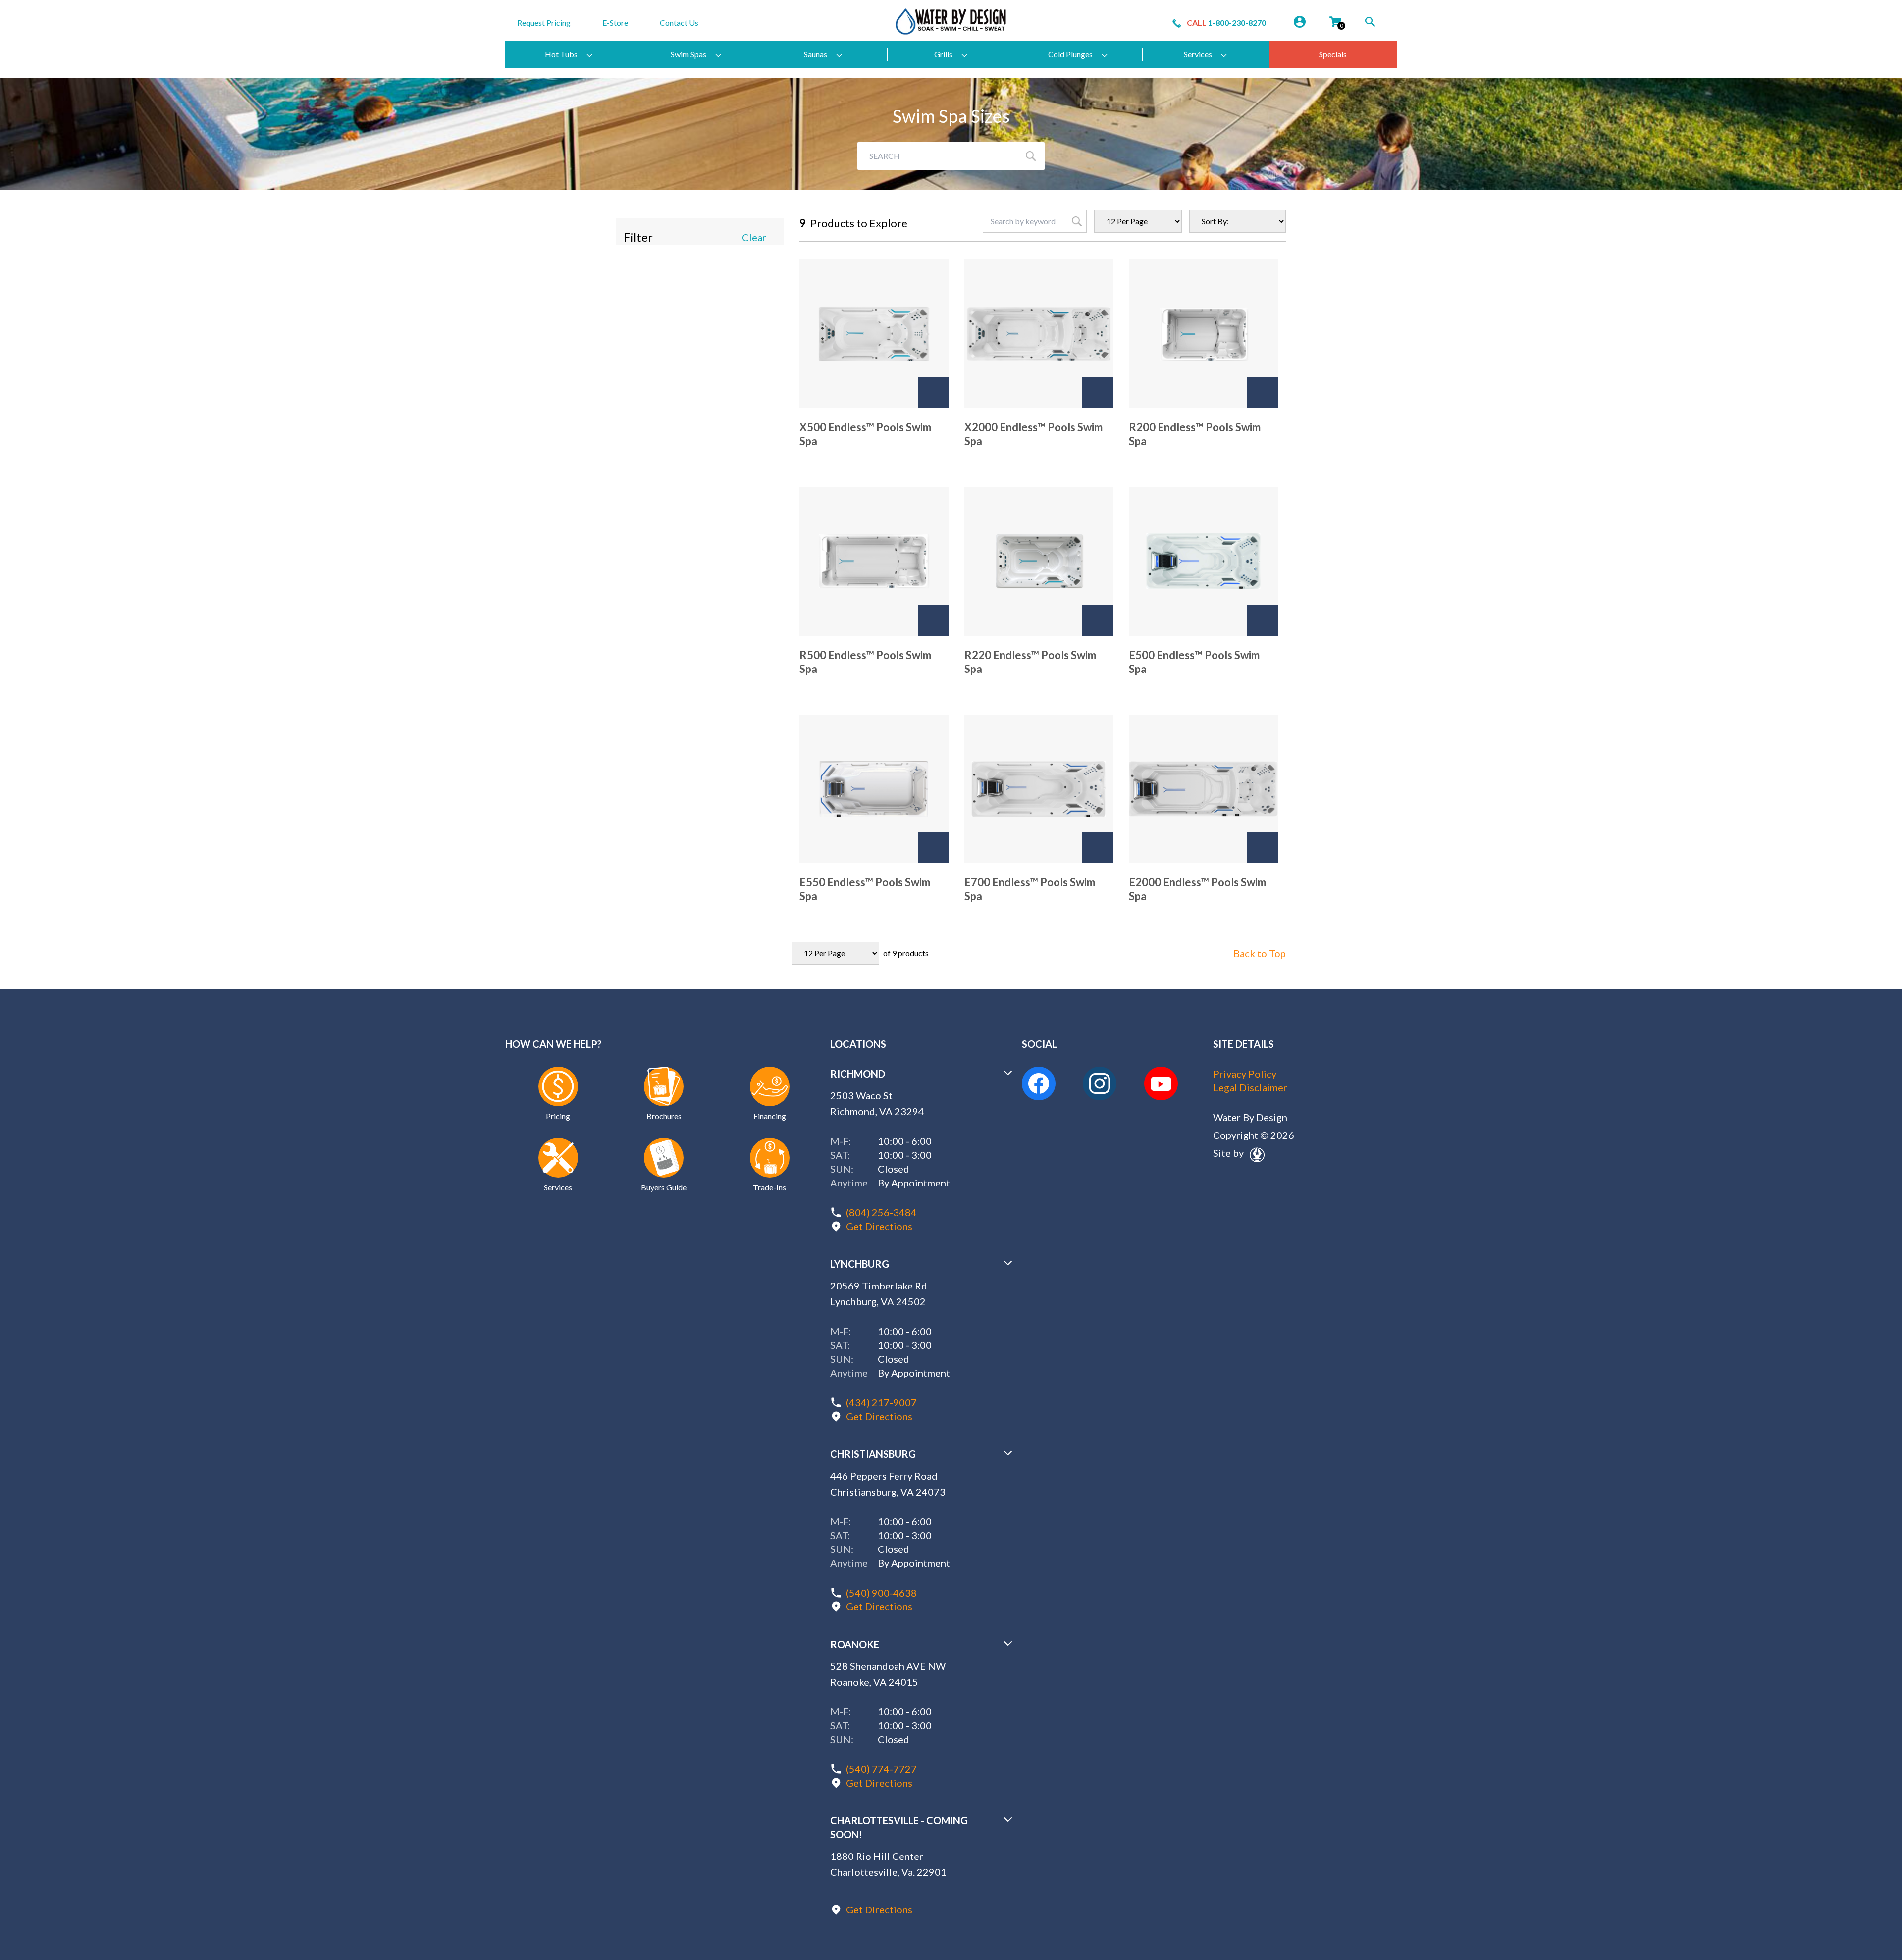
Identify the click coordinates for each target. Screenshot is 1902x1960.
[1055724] (1263, 393)
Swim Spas (688, 54)
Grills (943, 54)
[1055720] (933, 393)
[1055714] (933, 848)
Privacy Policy (1245, 1074)
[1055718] (1263, 848)
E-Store (615, 23)
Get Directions (879, 1226)
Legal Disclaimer (1250, 1087)
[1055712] (1263, 620)
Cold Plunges (1070, 54)
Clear (754, 237)
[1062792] (1098, 620)
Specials (1333, 54)
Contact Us (679, 23)
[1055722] (1098, 393)
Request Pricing (544, 23)
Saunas (816, 54)
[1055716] (1098, 848)
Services (1198, 54)
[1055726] (933, 620)
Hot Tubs (561, 54)
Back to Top (1260, 953)
